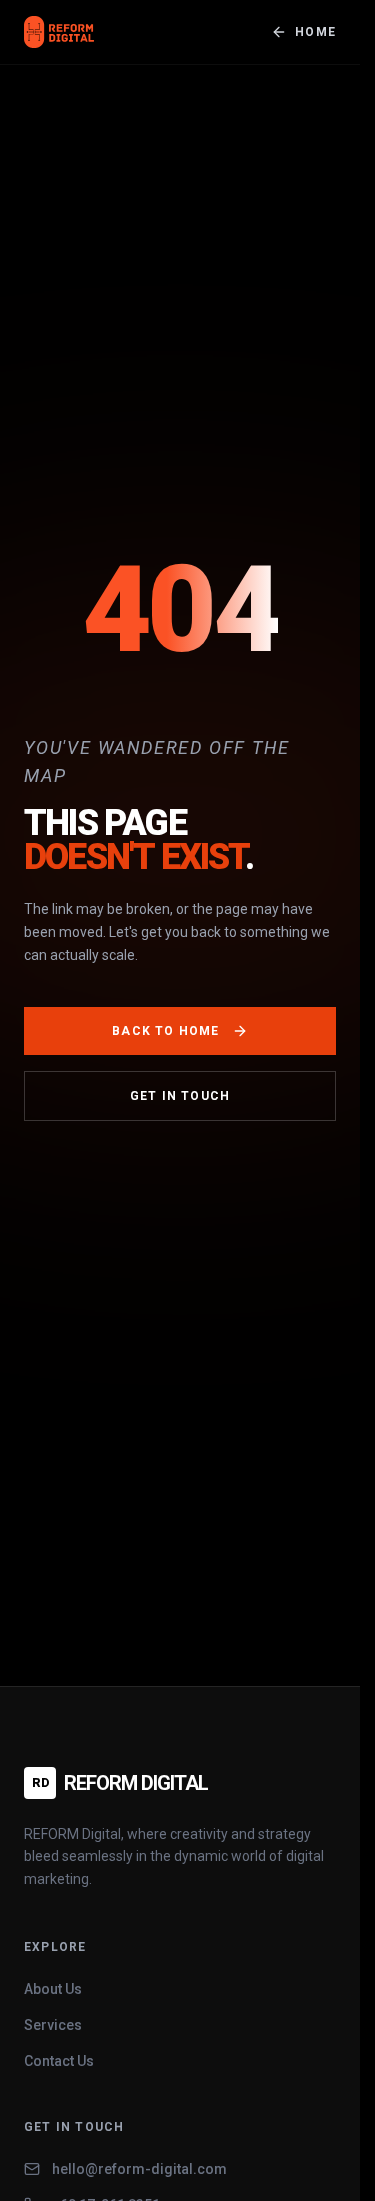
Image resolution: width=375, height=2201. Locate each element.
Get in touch (180, 1096)
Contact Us (59, 2061)
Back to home (165, 1031)
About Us (53, 1989)
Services (53, 2025)
